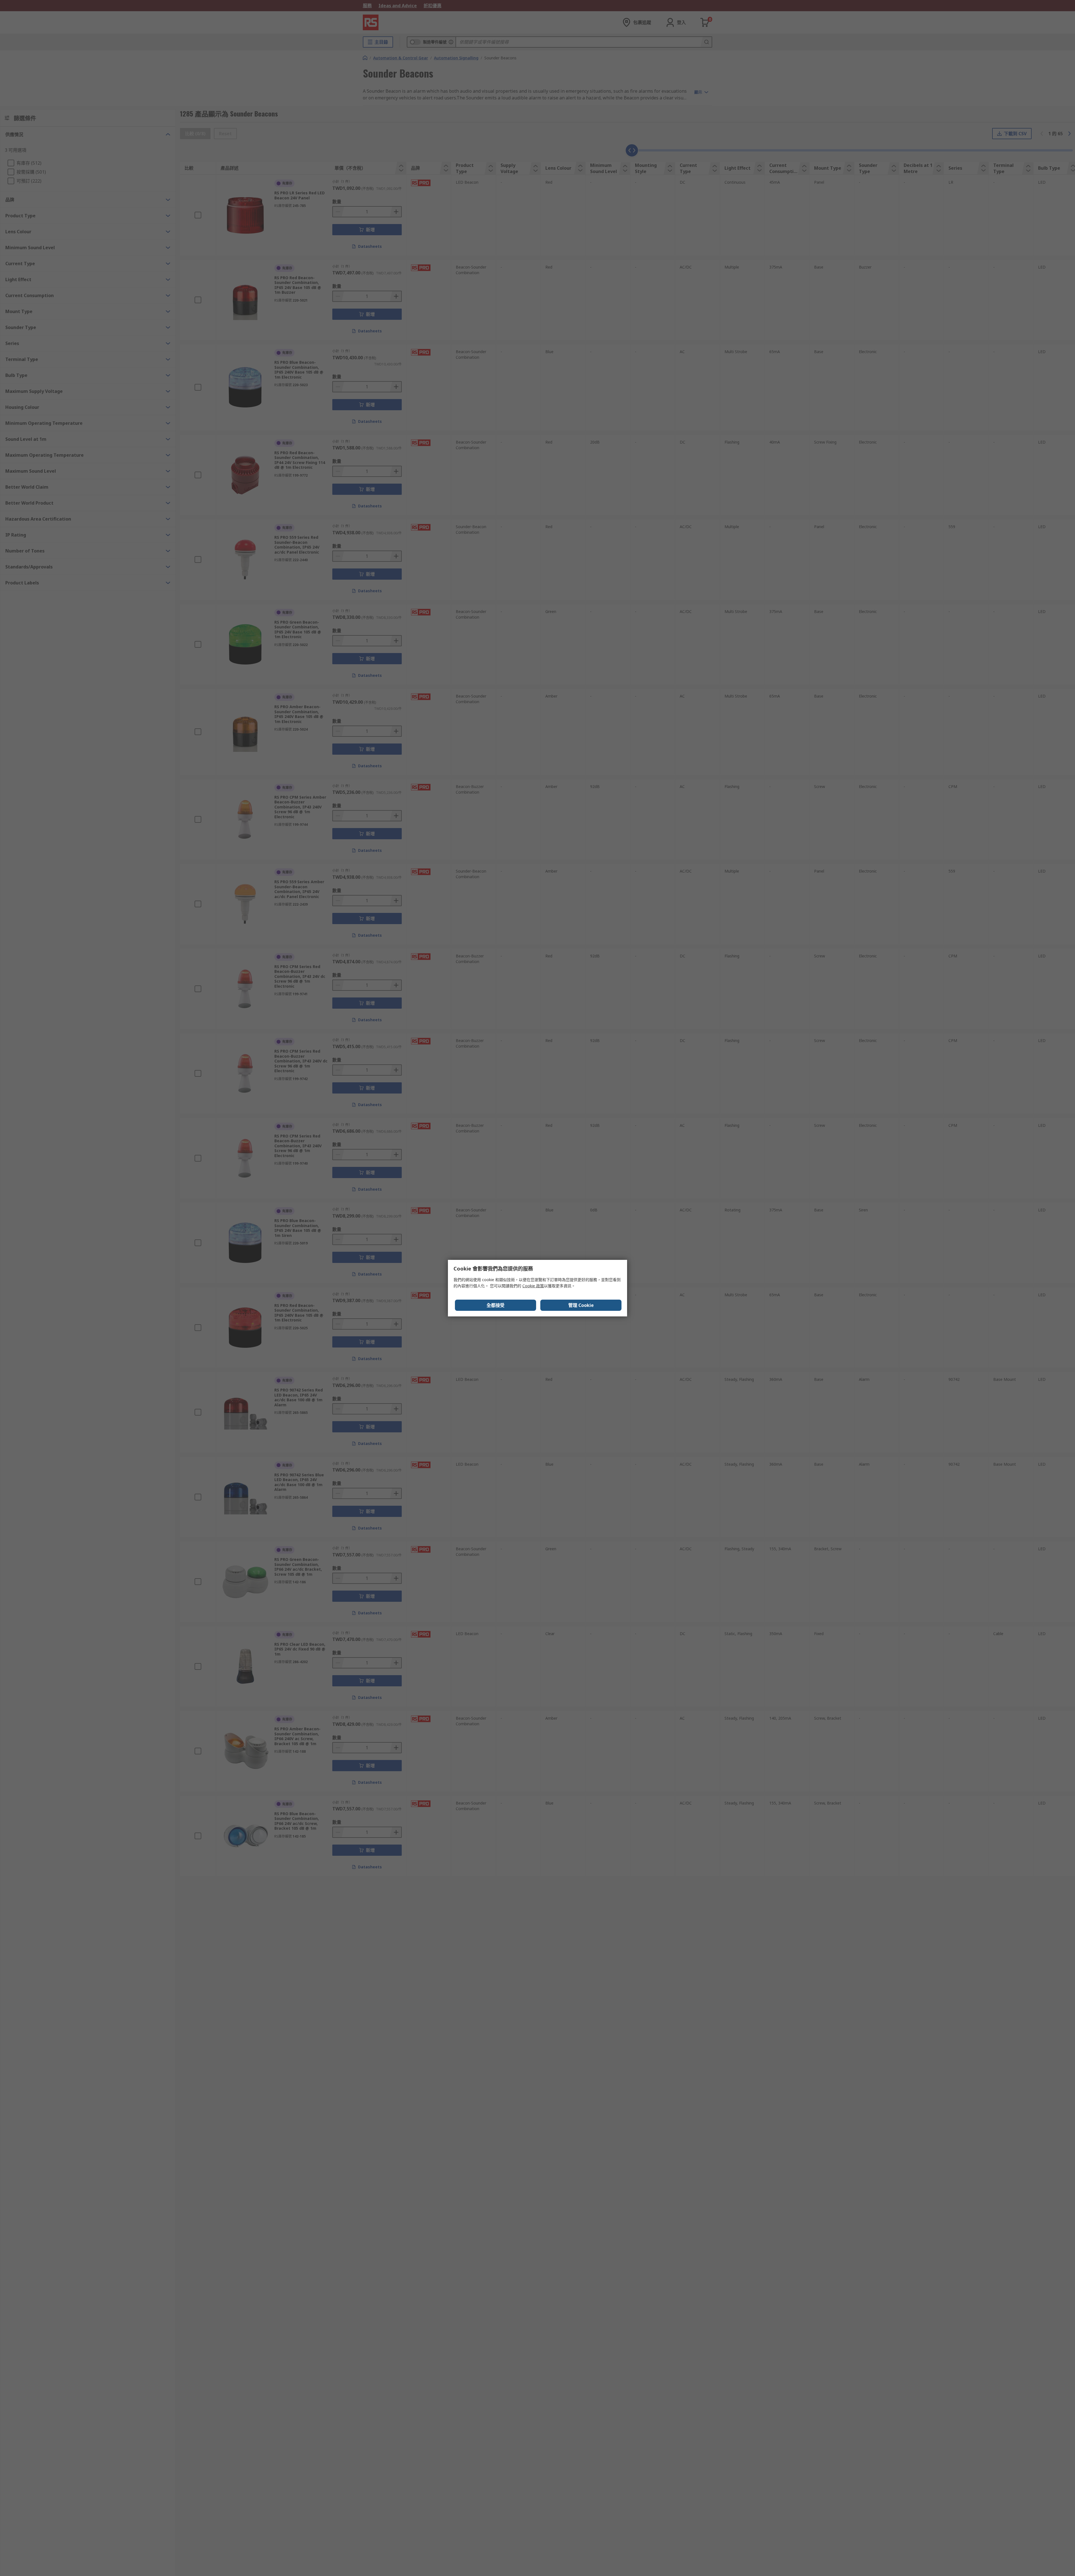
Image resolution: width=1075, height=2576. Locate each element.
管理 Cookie (581, 1305)
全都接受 (496, 1305)
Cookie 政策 (533, 1286)
